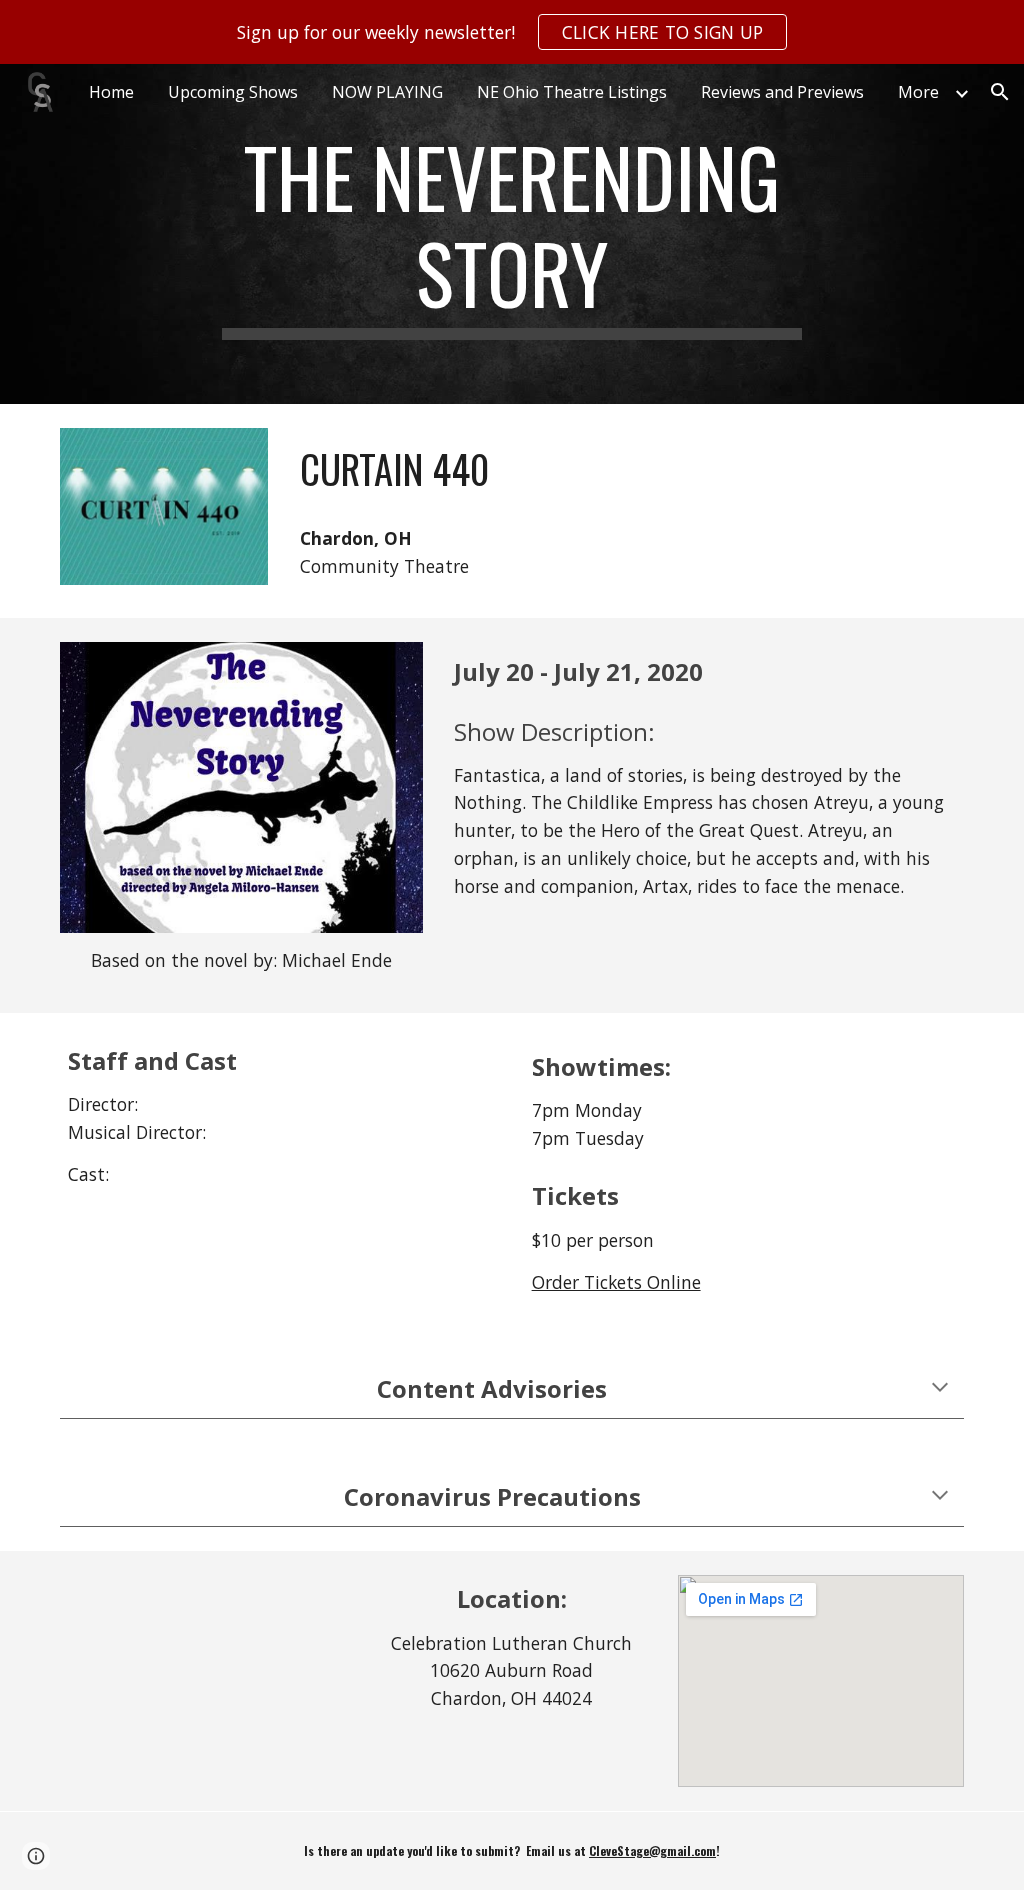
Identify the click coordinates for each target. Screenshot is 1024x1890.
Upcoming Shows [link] (233, 92)
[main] (511, 234)
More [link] (918, 92)
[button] (1000, 92)
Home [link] (111, 92)
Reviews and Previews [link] (782, 92)
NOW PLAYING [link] (387, 92)
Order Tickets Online (616, 1282)
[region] (512, 32)
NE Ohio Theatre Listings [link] (572, 92)
